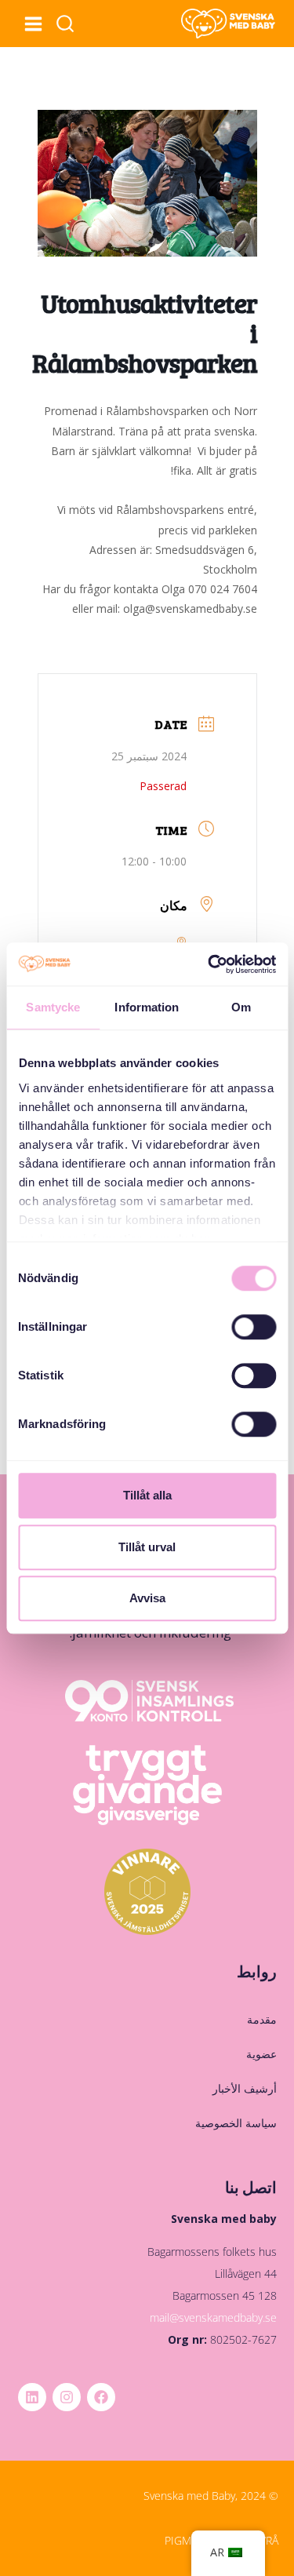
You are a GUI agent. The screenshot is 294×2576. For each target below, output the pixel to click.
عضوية (261, 2054)
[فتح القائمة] (33, 24)
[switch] (254, 1327)
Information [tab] (147, 1007)
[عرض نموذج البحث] (65, 24)
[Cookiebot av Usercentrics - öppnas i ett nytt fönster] (209, 964)
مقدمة (261, 2019)
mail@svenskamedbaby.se (213, 2317)
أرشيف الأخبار (244, 2088)
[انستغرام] (67, 2397)
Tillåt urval (147, 1547)
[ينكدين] (32, 2397)
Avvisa (147, 1598)
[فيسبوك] (101, 2397)
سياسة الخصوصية (236, 2123)
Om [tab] (241, 1007)
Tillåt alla (147, 1495)
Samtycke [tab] (53, 1007)
